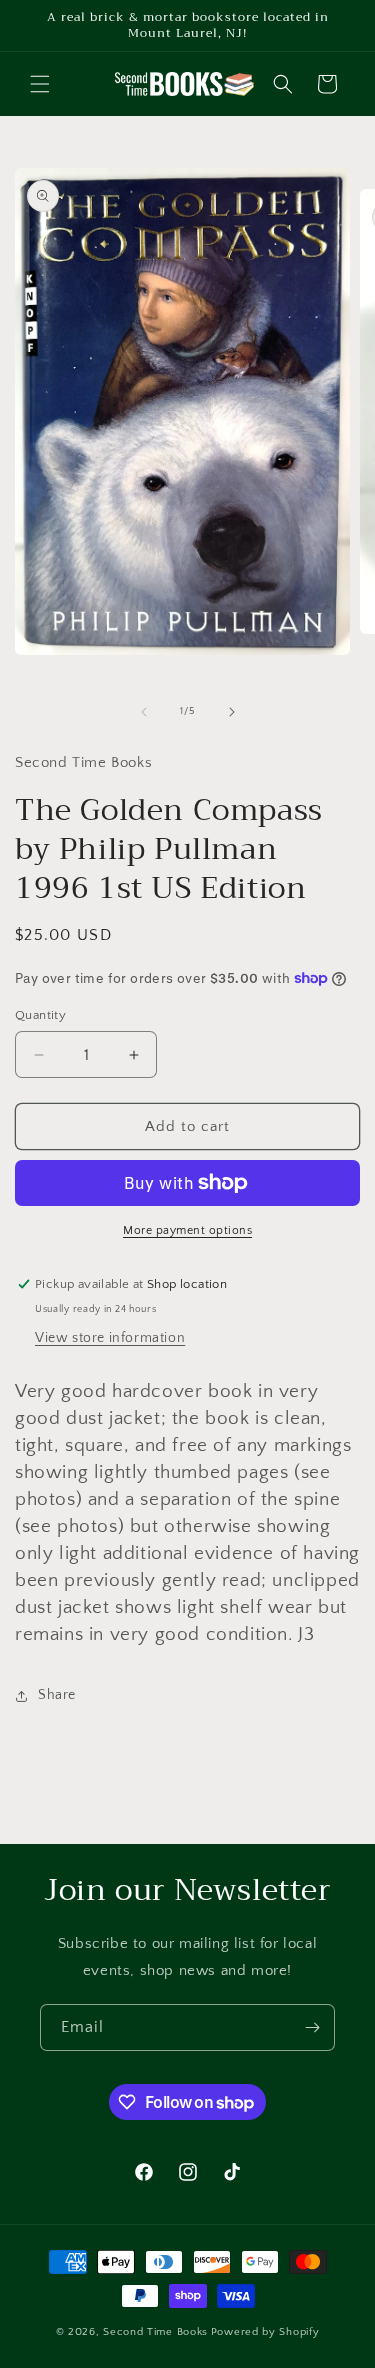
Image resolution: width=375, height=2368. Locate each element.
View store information (110, 1338)
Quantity (40, 1015)
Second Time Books (155, 2332)
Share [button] (57, 1695)
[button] (40, 84)
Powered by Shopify (265, 2332)
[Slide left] (144, 712)
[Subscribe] (312, 2027)
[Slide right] (232, 712)
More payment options (187, 1230)
